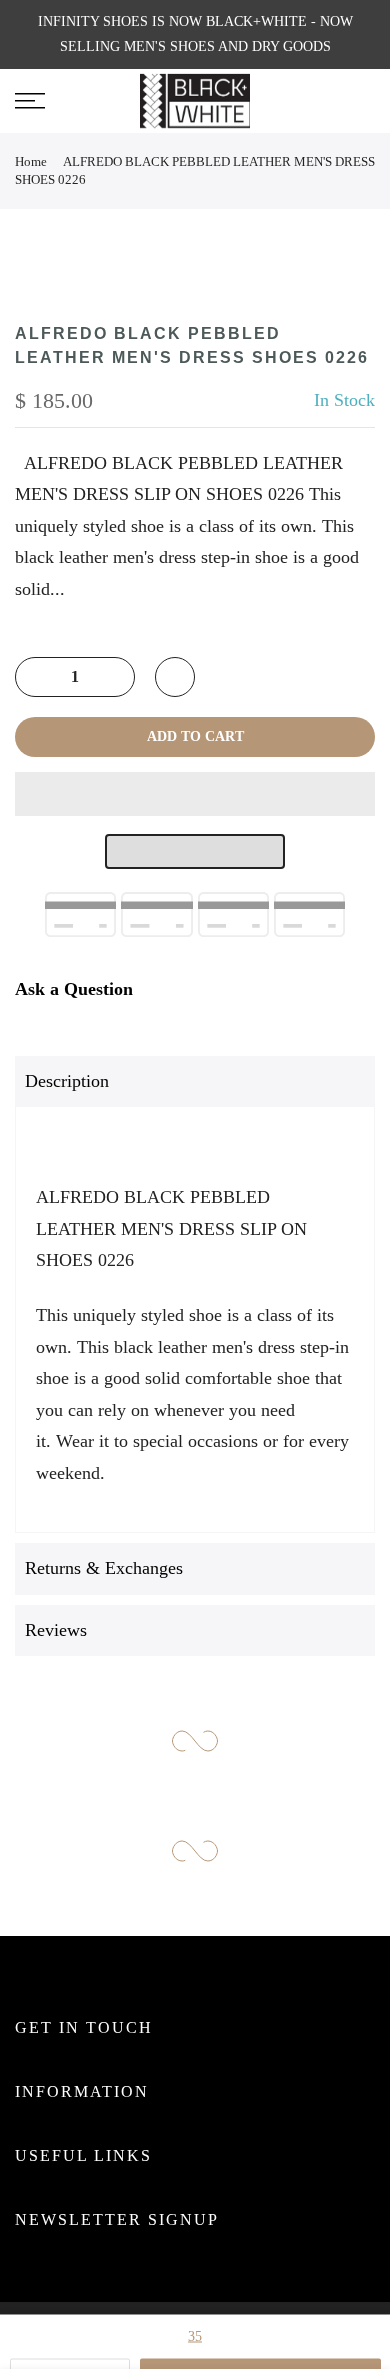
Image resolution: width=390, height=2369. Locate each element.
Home (31, 161)
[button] (195, 794)
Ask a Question (74, 989)
